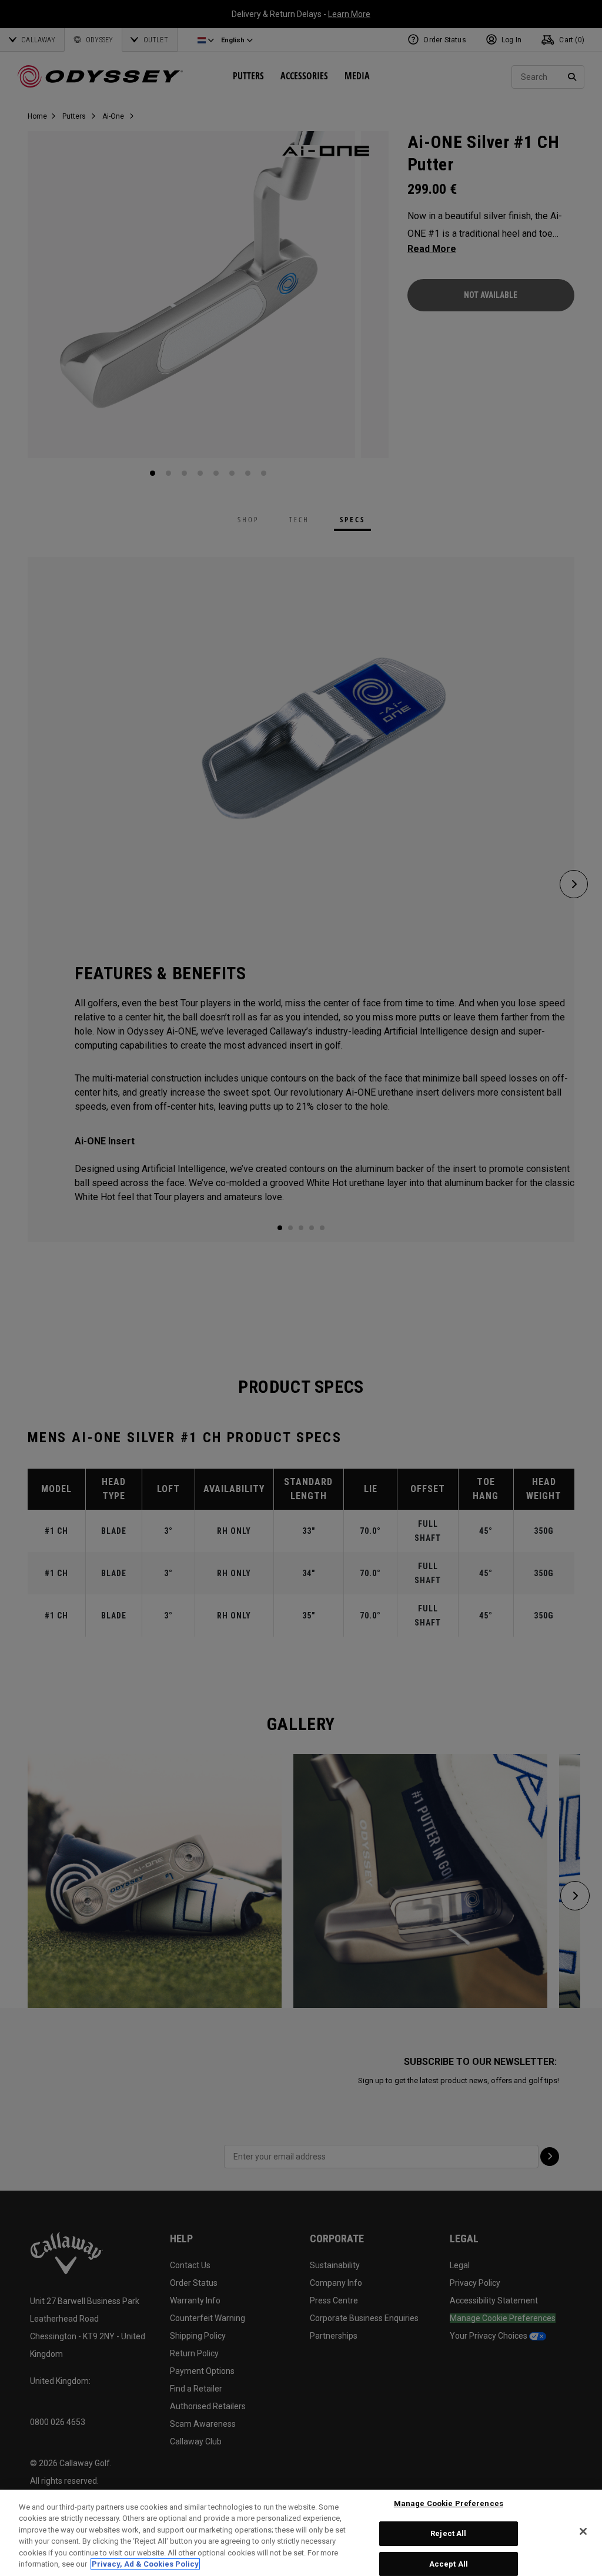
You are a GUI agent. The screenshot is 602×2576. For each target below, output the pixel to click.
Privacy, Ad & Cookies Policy (145, 2564)
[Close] (583, 2531)
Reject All (448, 2533)
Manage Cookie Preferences (449, 2504)
